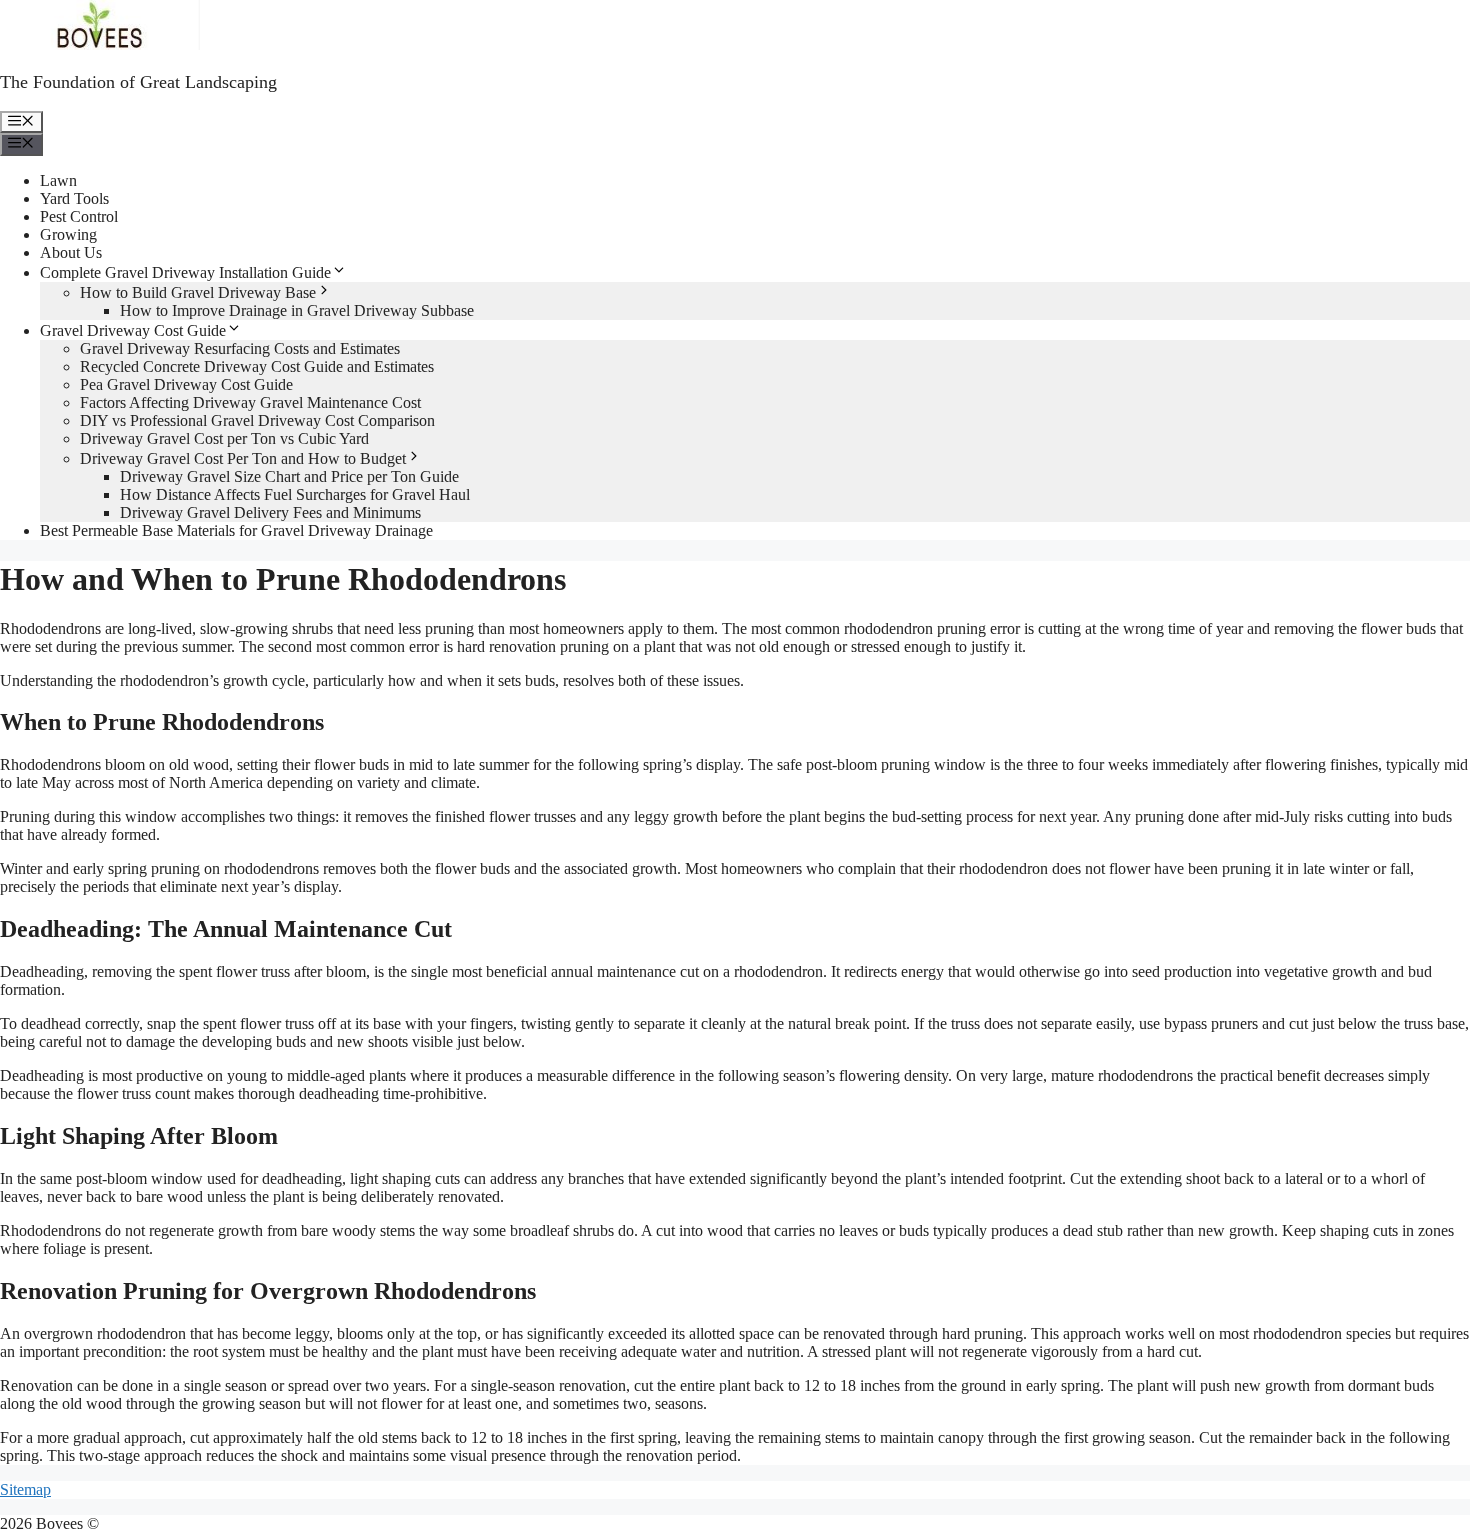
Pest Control (79, 216)
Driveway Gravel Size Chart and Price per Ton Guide (289, 476)
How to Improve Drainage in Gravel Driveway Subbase (297, 310)
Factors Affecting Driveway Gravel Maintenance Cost (250, 402)
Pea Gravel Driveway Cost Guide (186, 384)
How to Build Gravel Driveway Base (198, 292)
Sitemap (25, 1489)
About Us (71, 252)
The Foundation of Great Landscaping (138, 82)
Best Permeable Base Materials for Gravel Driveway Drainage (236, 530)
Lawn (58, 180)
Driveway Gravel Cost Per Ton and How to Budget (243, 458)
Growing (68, 234)
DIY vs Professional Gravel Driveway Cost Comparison (257, 420)
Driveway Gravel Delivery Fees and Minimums (270, 512)
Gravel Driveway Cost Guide (133, 330)
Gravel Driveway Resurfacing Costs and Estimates (240, 348)
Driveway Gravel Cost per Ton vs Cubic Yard (224, 438)
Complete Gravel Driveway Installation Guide (185, 272)
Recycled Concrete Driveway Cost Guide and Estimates (257, 366)
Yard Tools (74, 198)
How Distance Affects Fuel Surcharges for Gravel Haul (295, 494)
